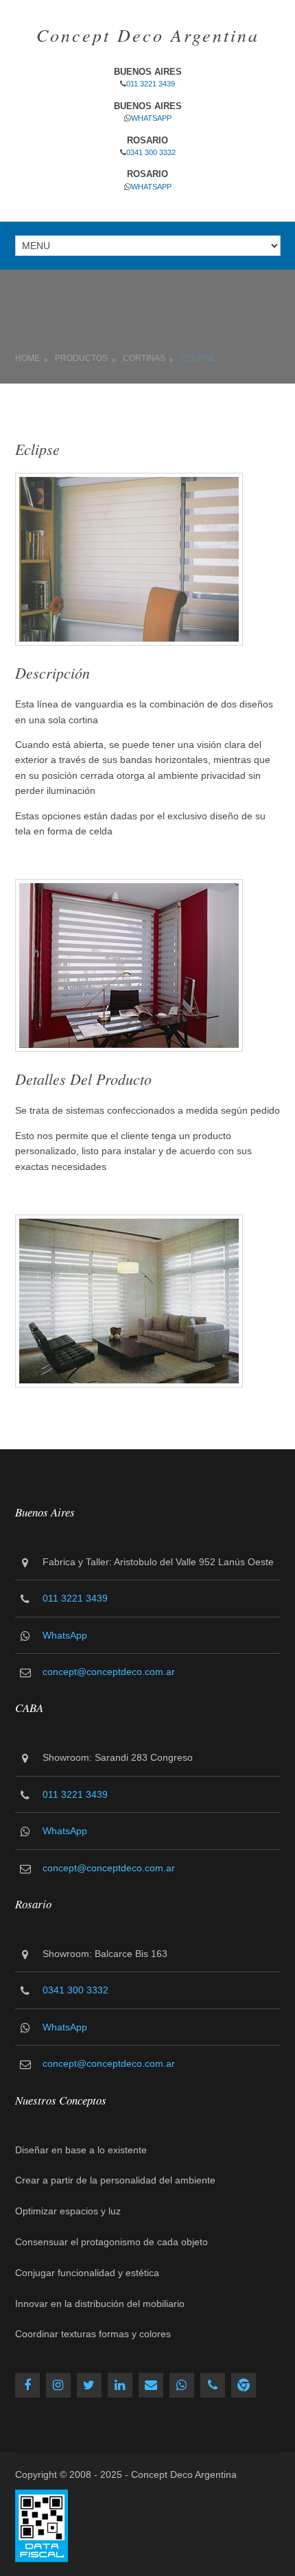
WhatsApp (151, 118)
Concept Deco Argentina (148, 35)
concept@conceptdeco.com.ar (109, 1672)
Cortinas (144, 358)
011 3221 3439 (151, 84)
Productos (81, 358)
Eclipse (198, 358)
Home (27, 358)
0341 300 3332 (151, 152)
